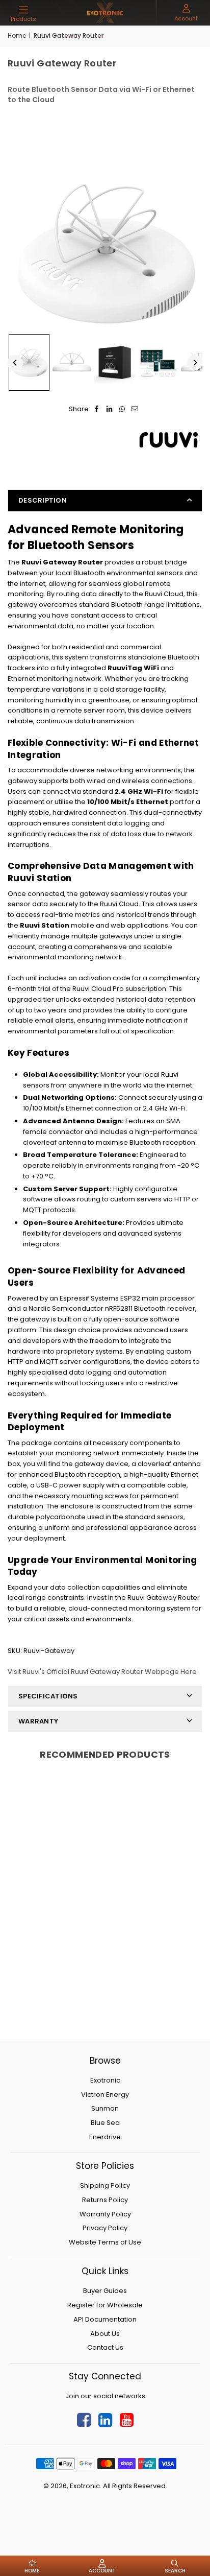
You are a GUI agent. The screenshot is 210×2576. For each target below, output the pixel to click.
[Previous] (15, 363)
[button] (23, 14)
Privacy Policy (105, 2228)
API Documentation (105, 2319)
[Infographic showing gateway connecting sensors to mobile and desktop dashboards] (157, 363)
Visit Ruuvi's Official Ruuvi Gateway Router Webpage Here (102, 1672)
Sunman (105, 2108)
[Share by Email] (135, 409)
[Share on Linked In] (109, 409)
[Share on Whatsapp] (122, 409)
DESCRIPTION (43, 500)
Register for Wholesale (105, 2305)
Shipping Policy (105, 2185)
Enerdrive (105, 2137)
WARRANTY (38, 1721)
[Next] (195, 363)
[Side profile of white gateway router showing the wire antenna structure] (72, 363)
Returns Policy (105, 2200)
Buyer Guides (105, 2291)
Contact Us (105, 2347)
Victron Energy (105, 2095)
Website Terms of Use (105, 2242)
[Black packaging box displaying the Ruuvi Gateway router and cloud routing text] (115, 363)
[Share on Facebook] (97, 409)
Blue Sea (105, 2123)
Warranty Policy (105, 2214)
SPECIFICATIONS (48, 1696)
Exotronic (105, 2080)
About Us (105, 2334)
